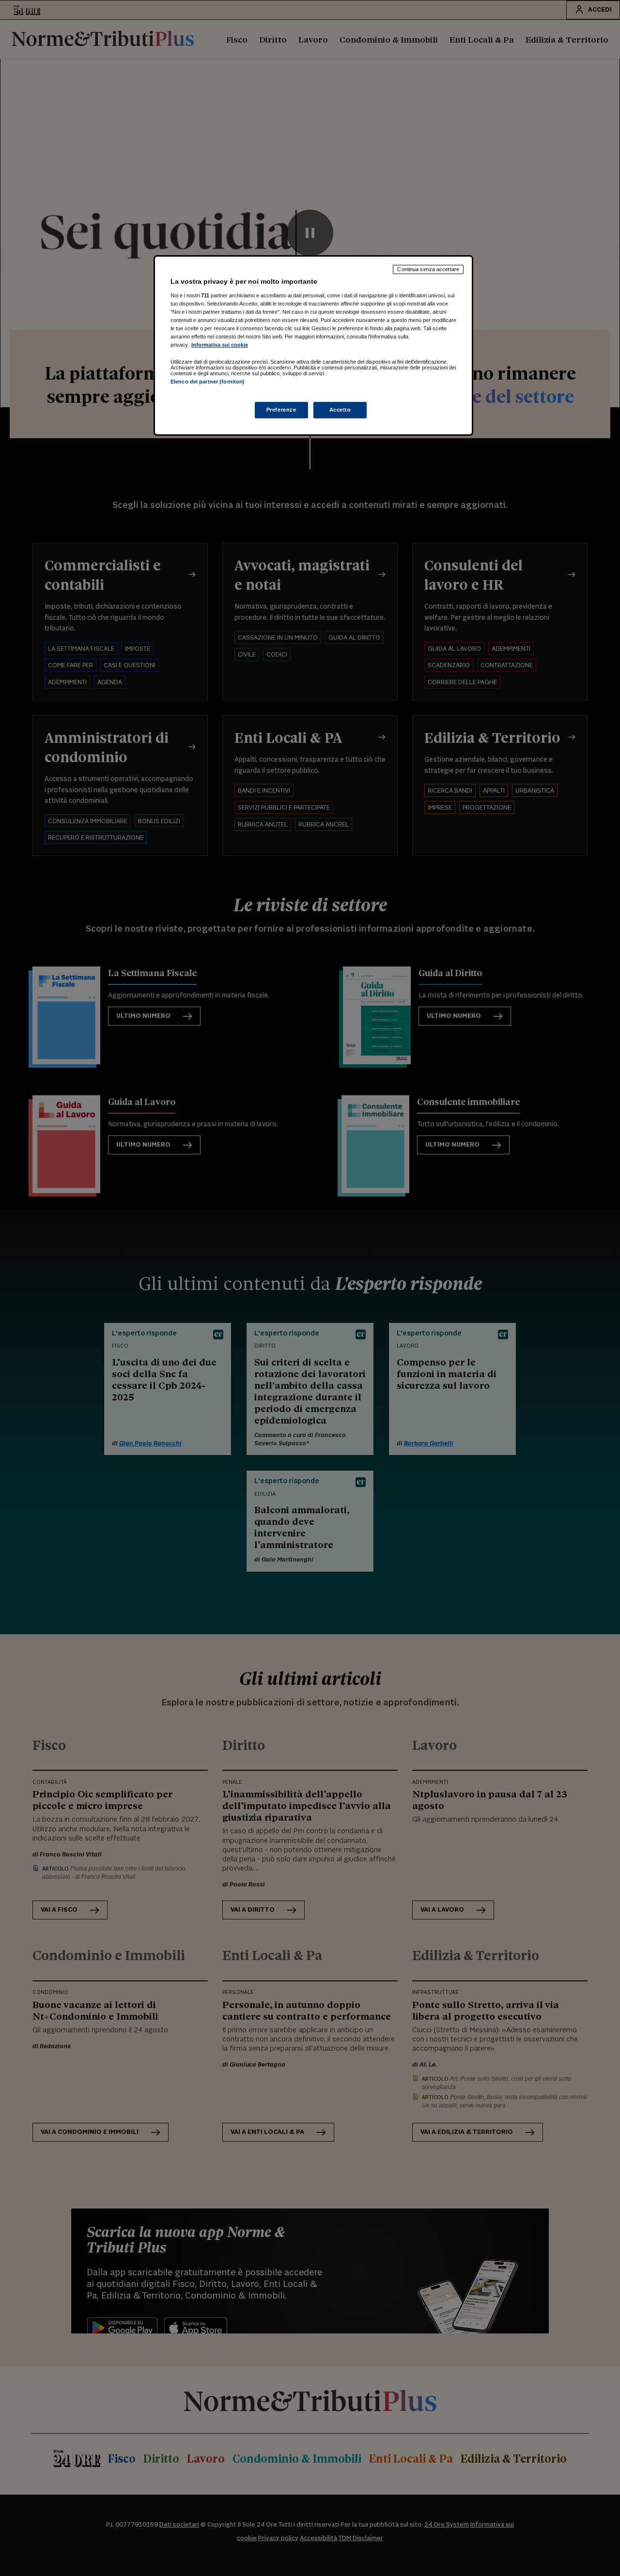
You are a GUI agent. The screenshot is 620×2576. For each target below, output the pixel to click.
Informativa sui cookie (220, 345)
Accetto (340, 410)
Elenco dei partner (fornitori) (208, 382)
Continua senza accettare (428, 269)
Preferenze (281, 410)
